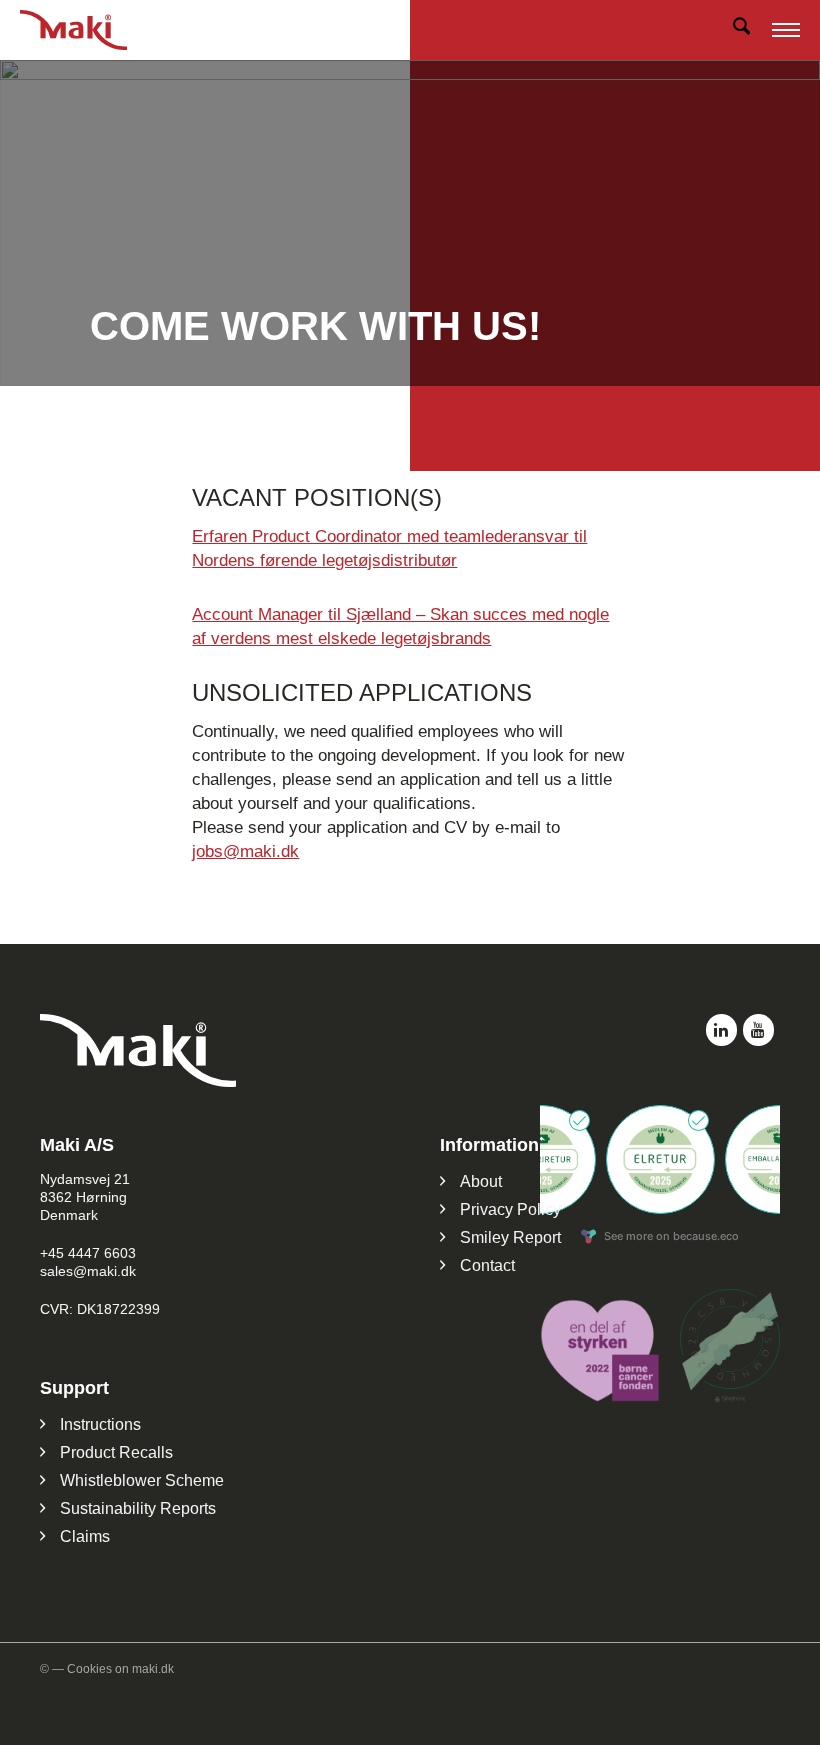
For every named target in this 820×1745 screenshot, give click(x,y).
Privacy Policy (510, 1209)
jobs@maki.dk (245, 851)
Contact (487, 1265)
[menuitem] (741, 30)
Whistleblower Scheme (142, 1480)
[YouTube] (758, 1030)
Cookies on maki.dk (120, 1669)
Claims (85, 1536)
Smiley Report (510, 1237)
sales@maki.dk (88, 1271)
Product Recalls (116, 1452)
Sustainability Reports (138, 1508)
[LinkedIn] (721, 1030)
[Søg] (741, 30)
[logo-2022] (88, 30)
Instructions (100, 1424)
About (481, 1181)
